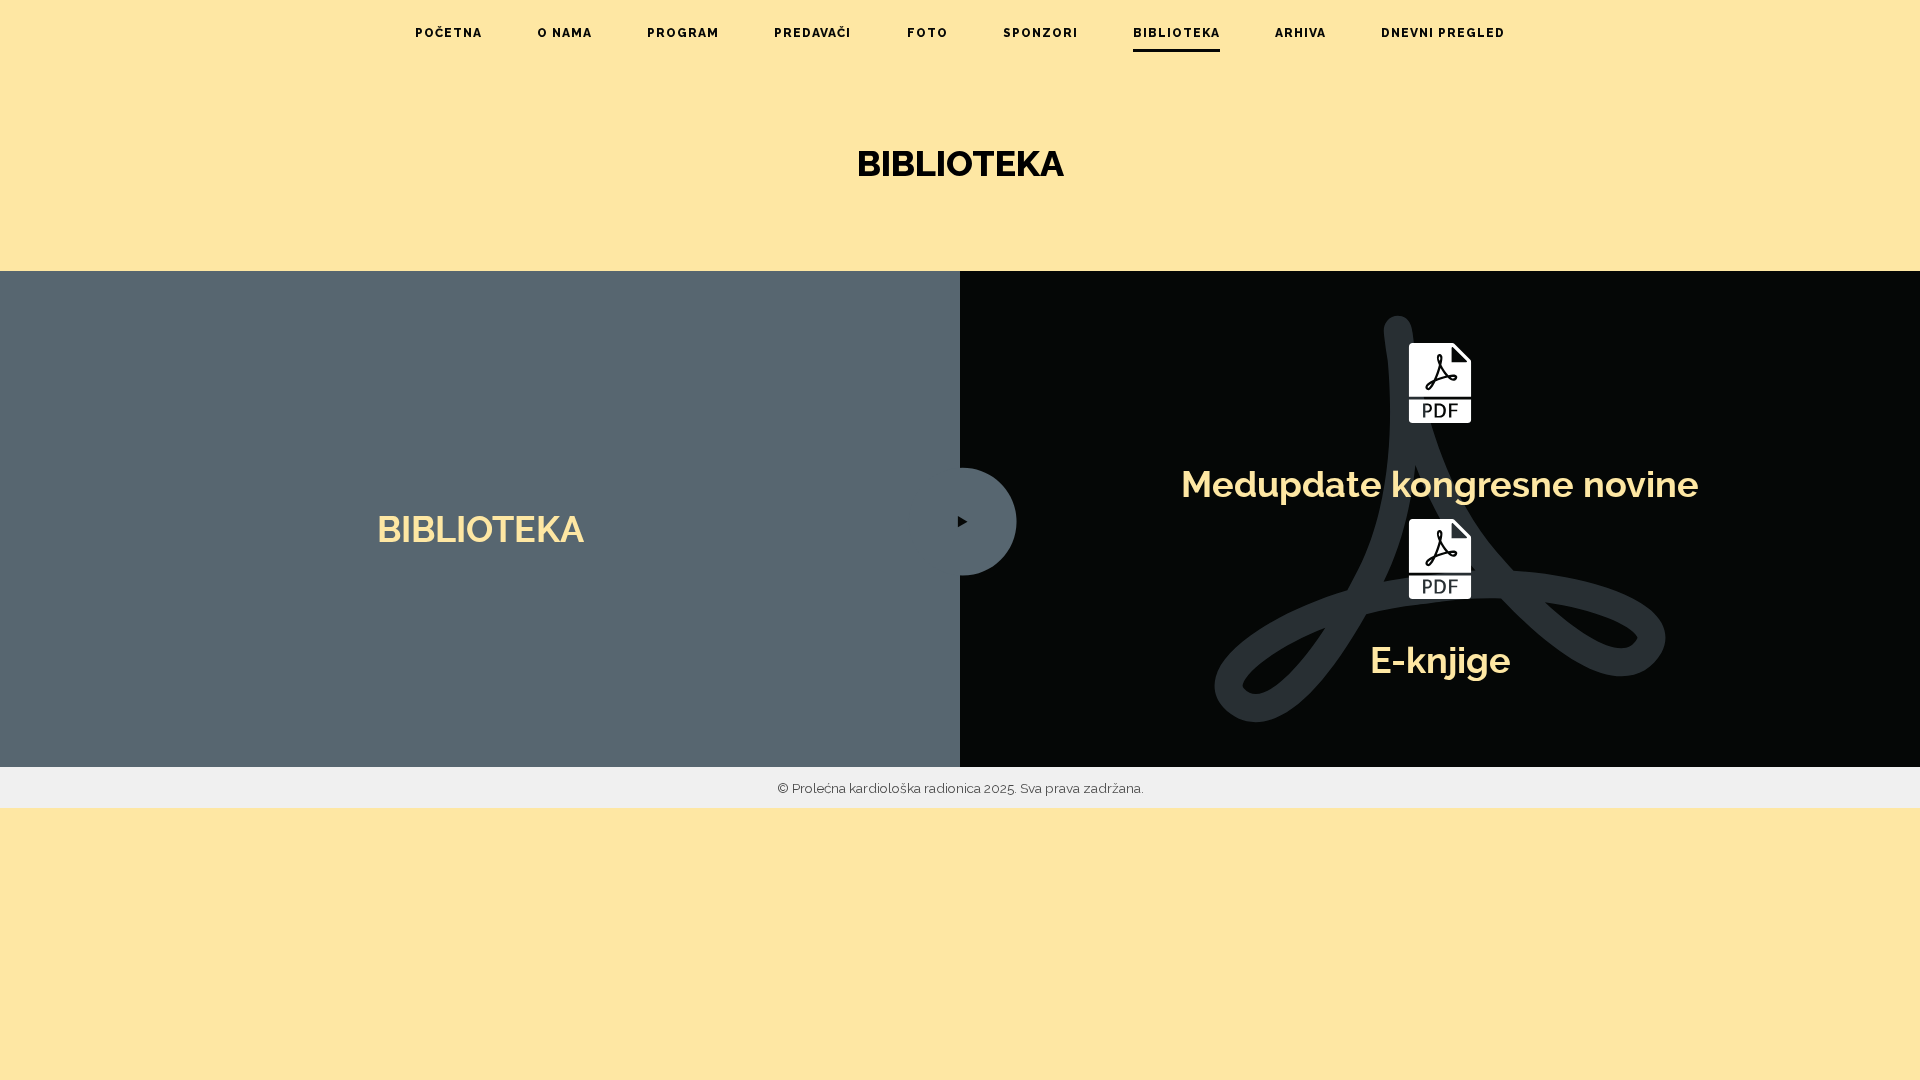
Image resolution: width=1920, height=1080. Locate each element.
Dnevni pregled (1443, 33)
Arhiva (1300, 33)
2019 (1302, 233)
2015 (1301, 340)
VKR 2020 (1303, 199)
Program (683, 33)
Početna (448, 33)
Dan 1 (1441, 71)
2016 (1302, 313)
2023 (1302, 98)
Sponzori (1040, 33)
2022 (1303, 125)
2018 (1302, 260)
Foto (927, 33)
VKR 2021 (1302, 158)
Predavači (812, 33)
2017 (1302, 286)
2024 (1303, 71)
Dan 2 (1442, 98)
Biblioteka (1176, 33)
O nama (564, 33)
